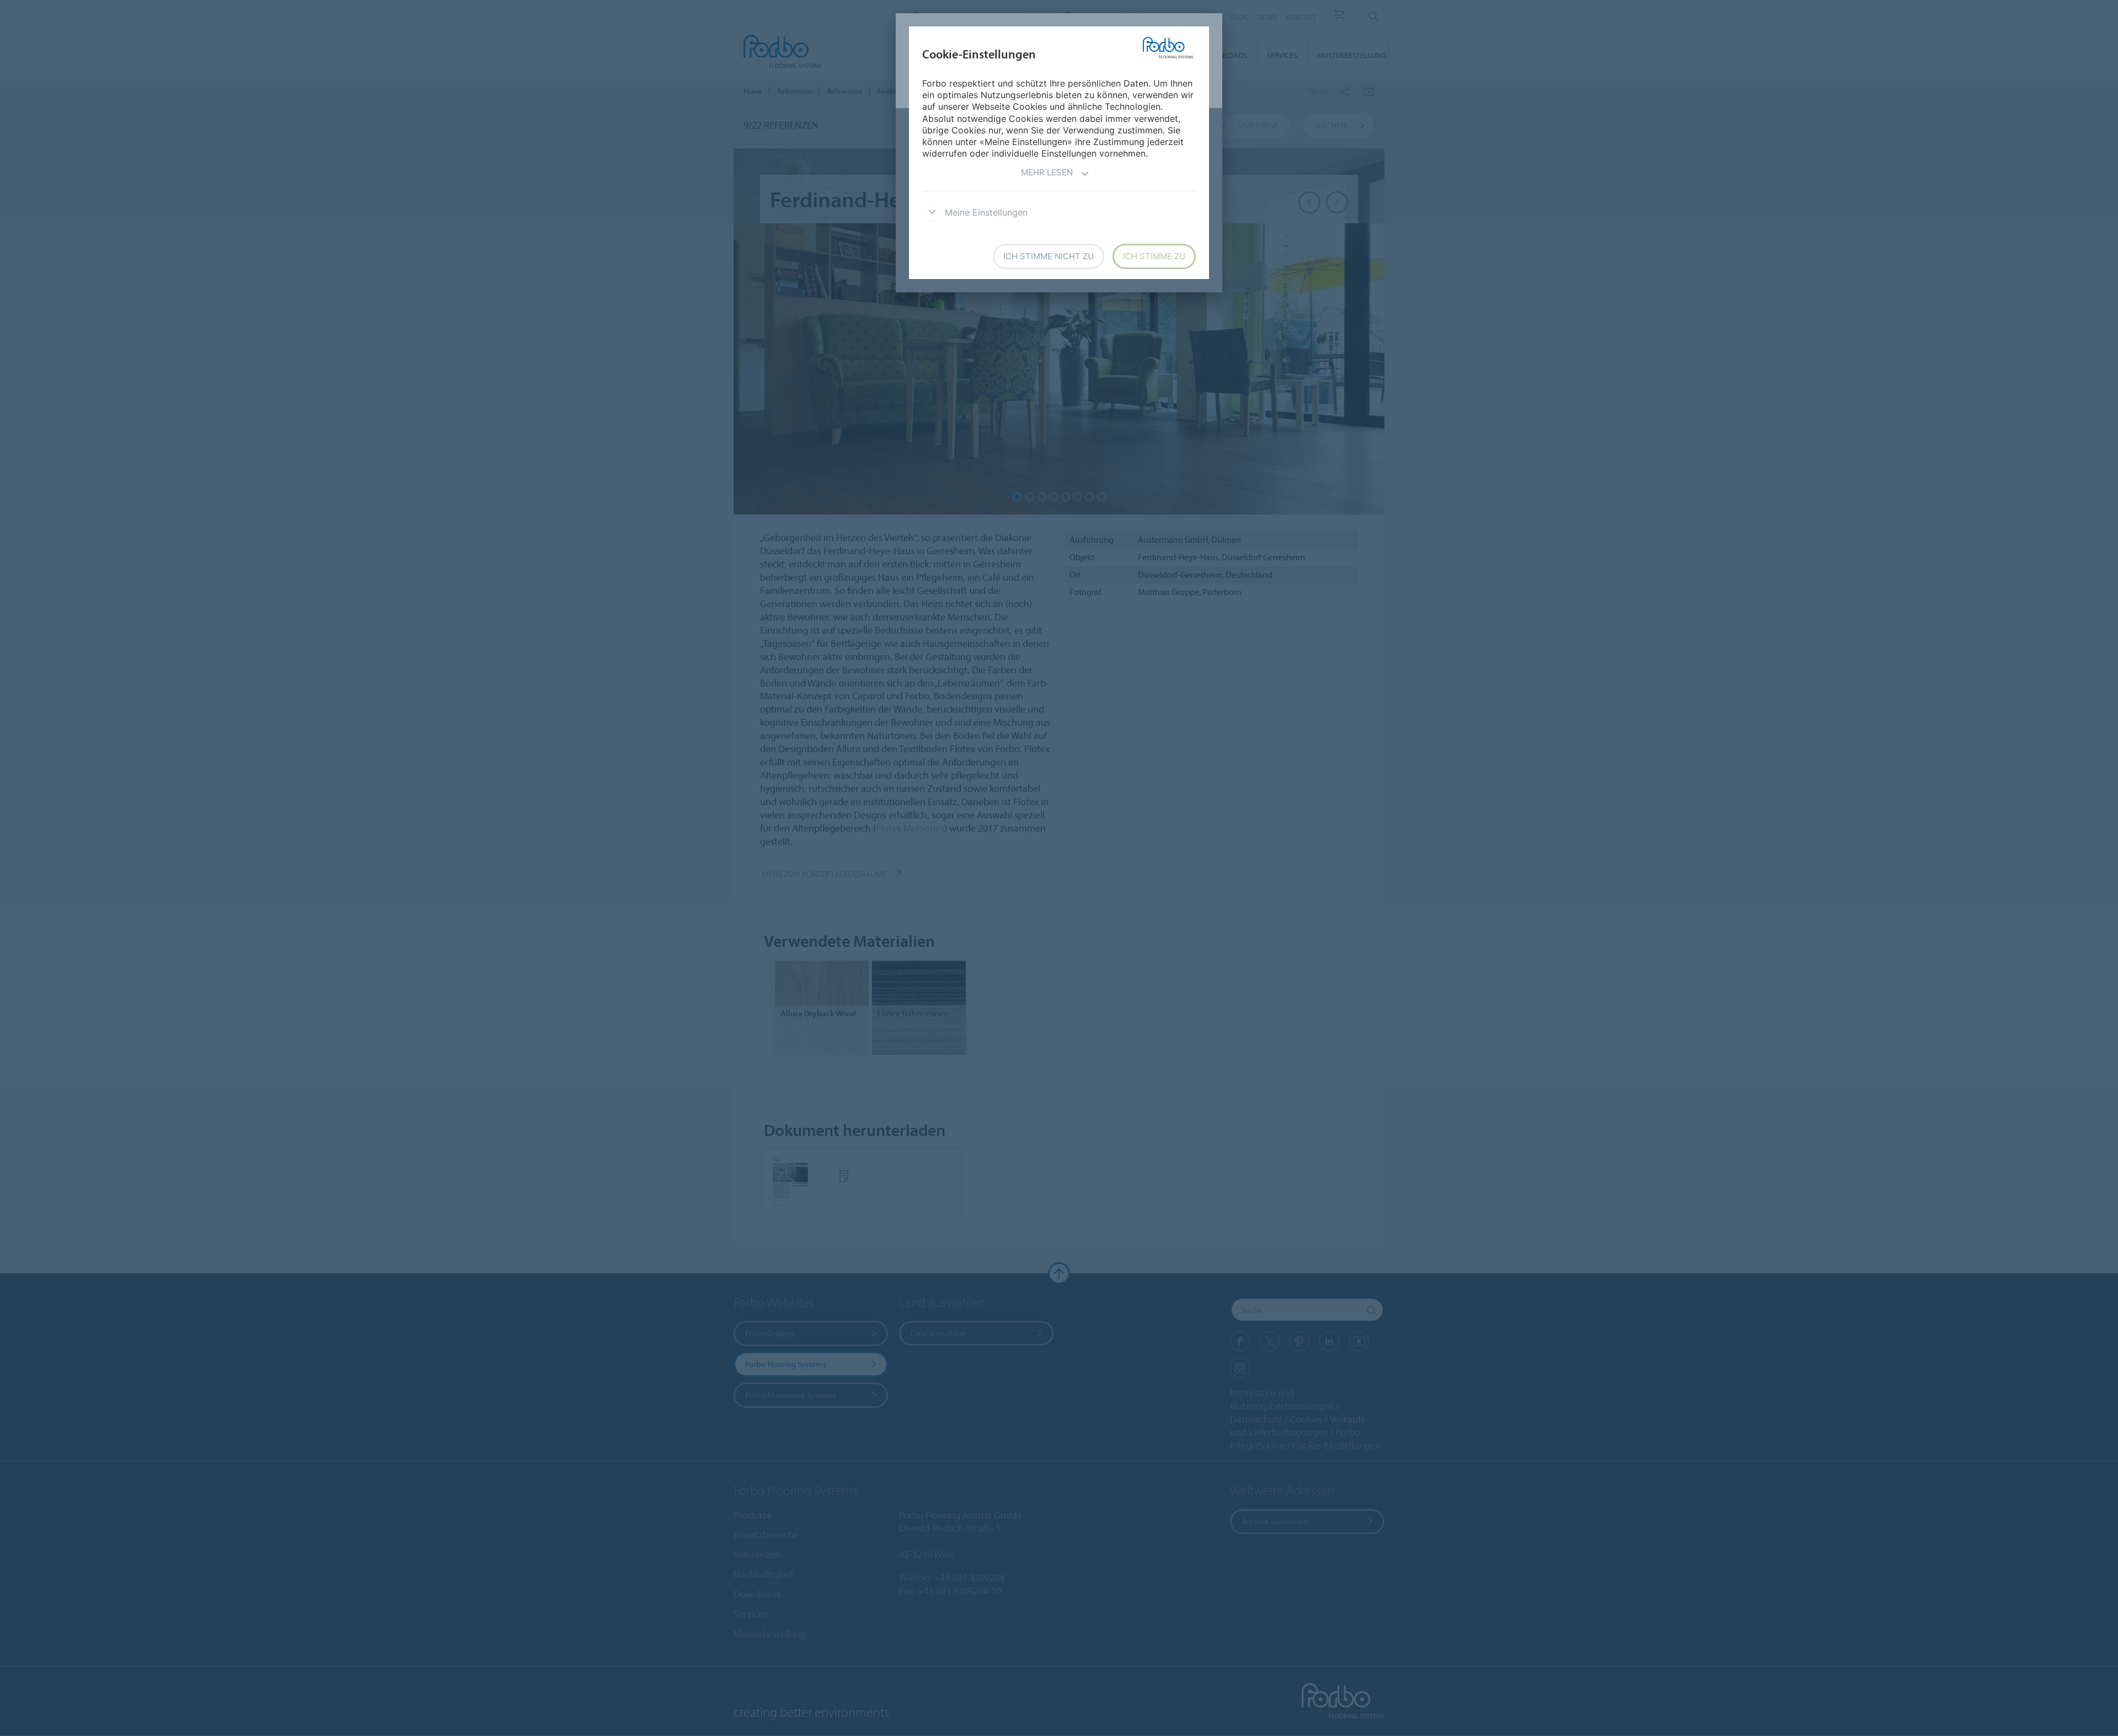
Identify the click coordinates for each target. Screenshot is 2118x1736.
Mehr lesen (1047, 172)
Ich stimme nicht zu (1049, 256)
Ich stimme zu (1154, 256)
